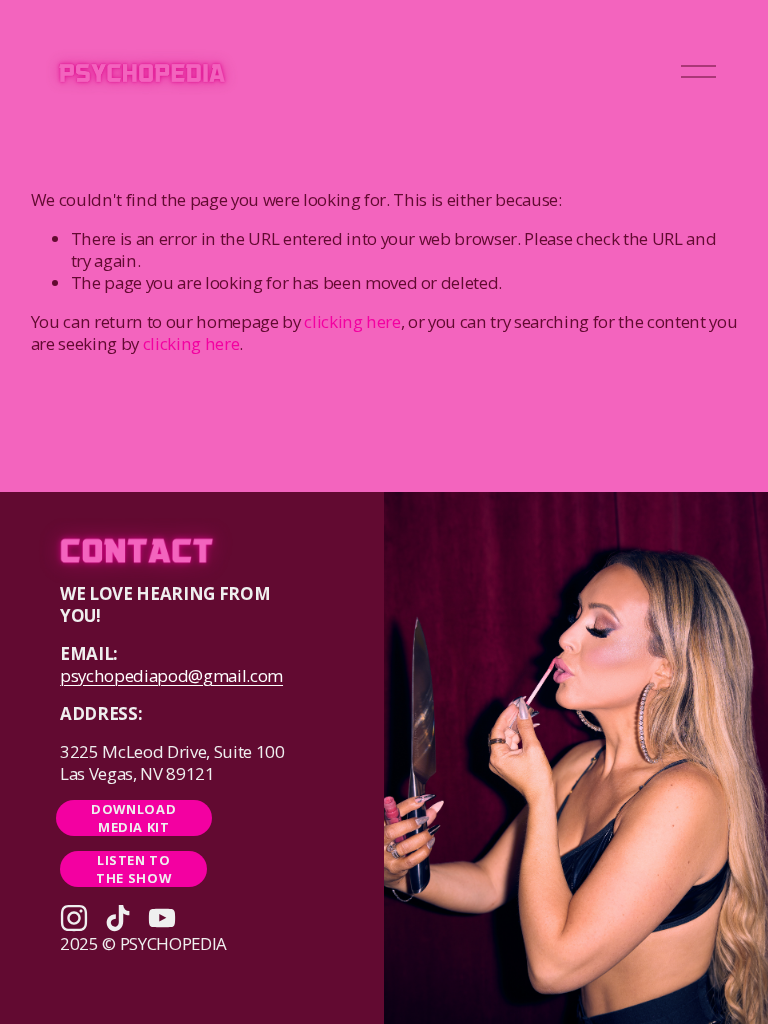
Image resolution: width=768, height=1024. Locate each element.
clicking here (352, 321)
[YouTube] (162, 918)
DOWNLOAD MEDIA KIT (133, 818)
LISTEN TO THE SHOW (133, 869)
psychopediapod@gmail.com (171, 676)
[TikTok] (118, 918)
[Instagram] (74, 918)
